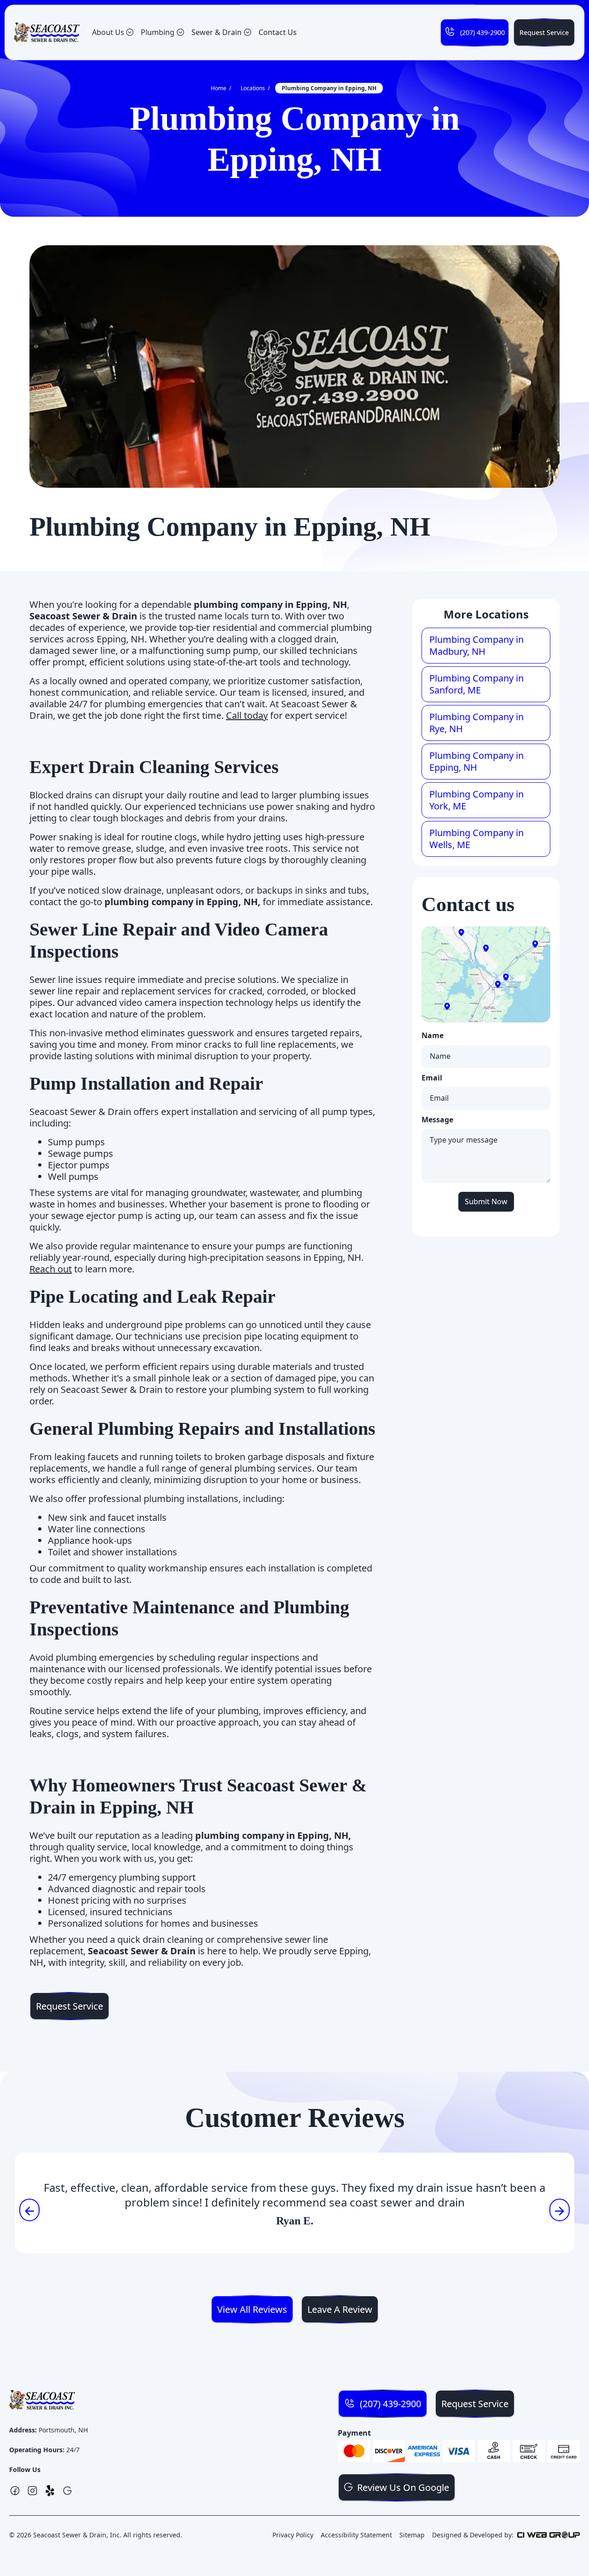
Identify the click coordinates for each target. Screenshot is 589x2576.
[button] (113, 32)
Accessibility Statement (356, 2535)
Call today (247, 715)
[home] (47, 33)
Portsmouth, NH (63, 2430)
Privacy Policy (293, 2535)
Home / (221, 88)
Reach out (51, 1269)
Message (437, 1120)
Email (432, 1078)
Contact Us (278, 32)
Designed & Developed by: (473, 2535)
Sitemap (412, 2535)
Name (433, 1036)
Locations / (255, 88)
